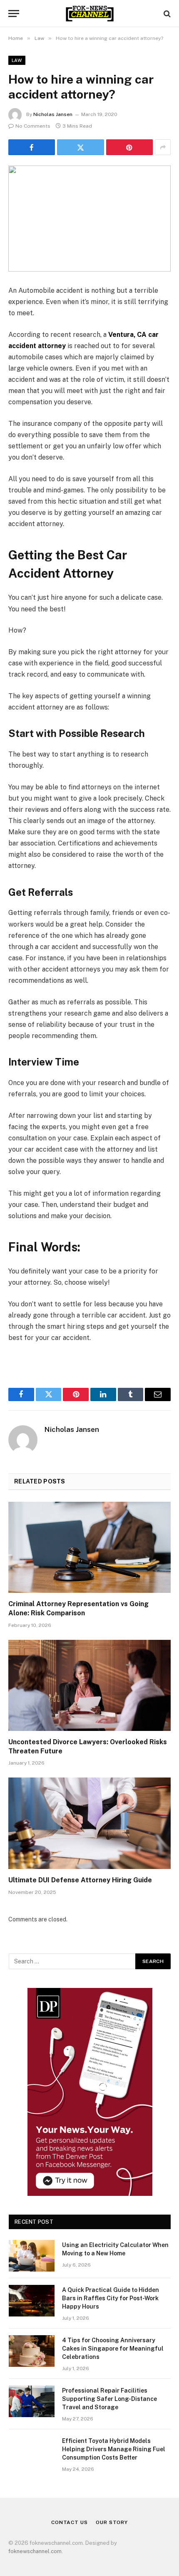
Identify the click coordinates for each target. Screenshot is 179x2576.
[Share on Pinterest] (129, 147)
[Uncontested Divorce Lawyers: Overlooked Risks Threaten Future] (89, 1685)
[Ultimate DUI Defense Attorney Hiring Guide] (89, 1823)
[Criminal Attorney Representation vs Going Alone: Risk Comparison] (89, 1547)
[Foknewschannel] (89, 14)
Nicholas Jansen (53, 114)
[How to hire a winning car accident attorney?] (89, 219)
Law (17, 60)
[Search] (166, 14)
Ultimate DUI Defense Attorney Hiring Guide (80, 1880)
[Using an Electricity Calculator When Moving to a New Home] (32, 2256)
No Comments (33, 126)
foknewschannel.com (35, 2551)
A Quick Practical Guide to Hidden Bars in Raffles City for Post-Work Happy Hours (111, 2298)
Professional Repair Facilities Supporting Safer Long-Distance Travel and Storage (109, 2399)
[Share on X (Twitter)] (80, 147)
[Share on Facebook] (32, 147)
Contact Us (69, 2522)
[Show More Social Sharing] (163, 147)
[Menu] (14, 14)
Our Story (112, 2522)
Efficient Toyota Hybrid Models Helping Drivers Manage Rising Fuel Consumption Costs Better (114, 2449)
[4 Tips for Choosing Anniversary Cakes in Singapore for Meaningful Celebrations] (32, 2351)
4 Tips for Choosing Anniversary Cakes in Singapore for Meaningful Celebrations (113, 2349)
